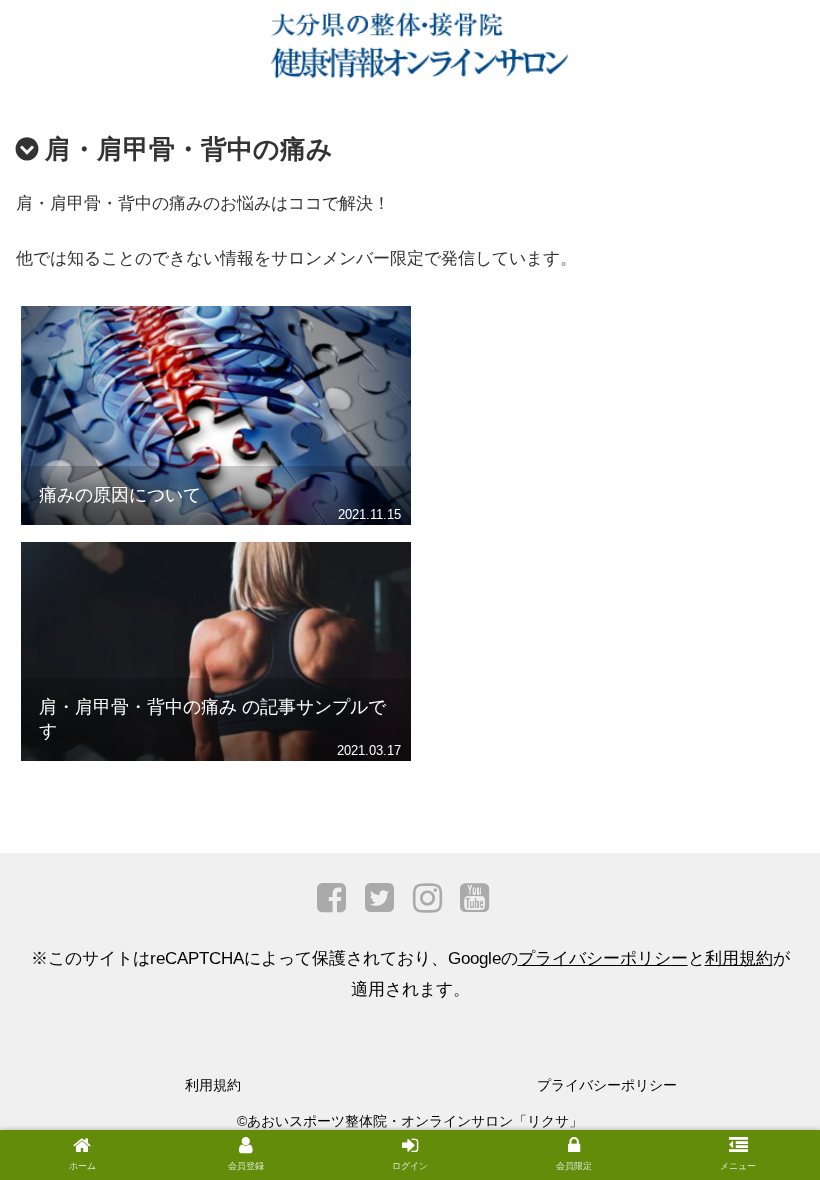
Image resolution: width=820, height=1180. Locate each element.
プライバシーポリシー (603, 958)
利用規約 (739, 958)
